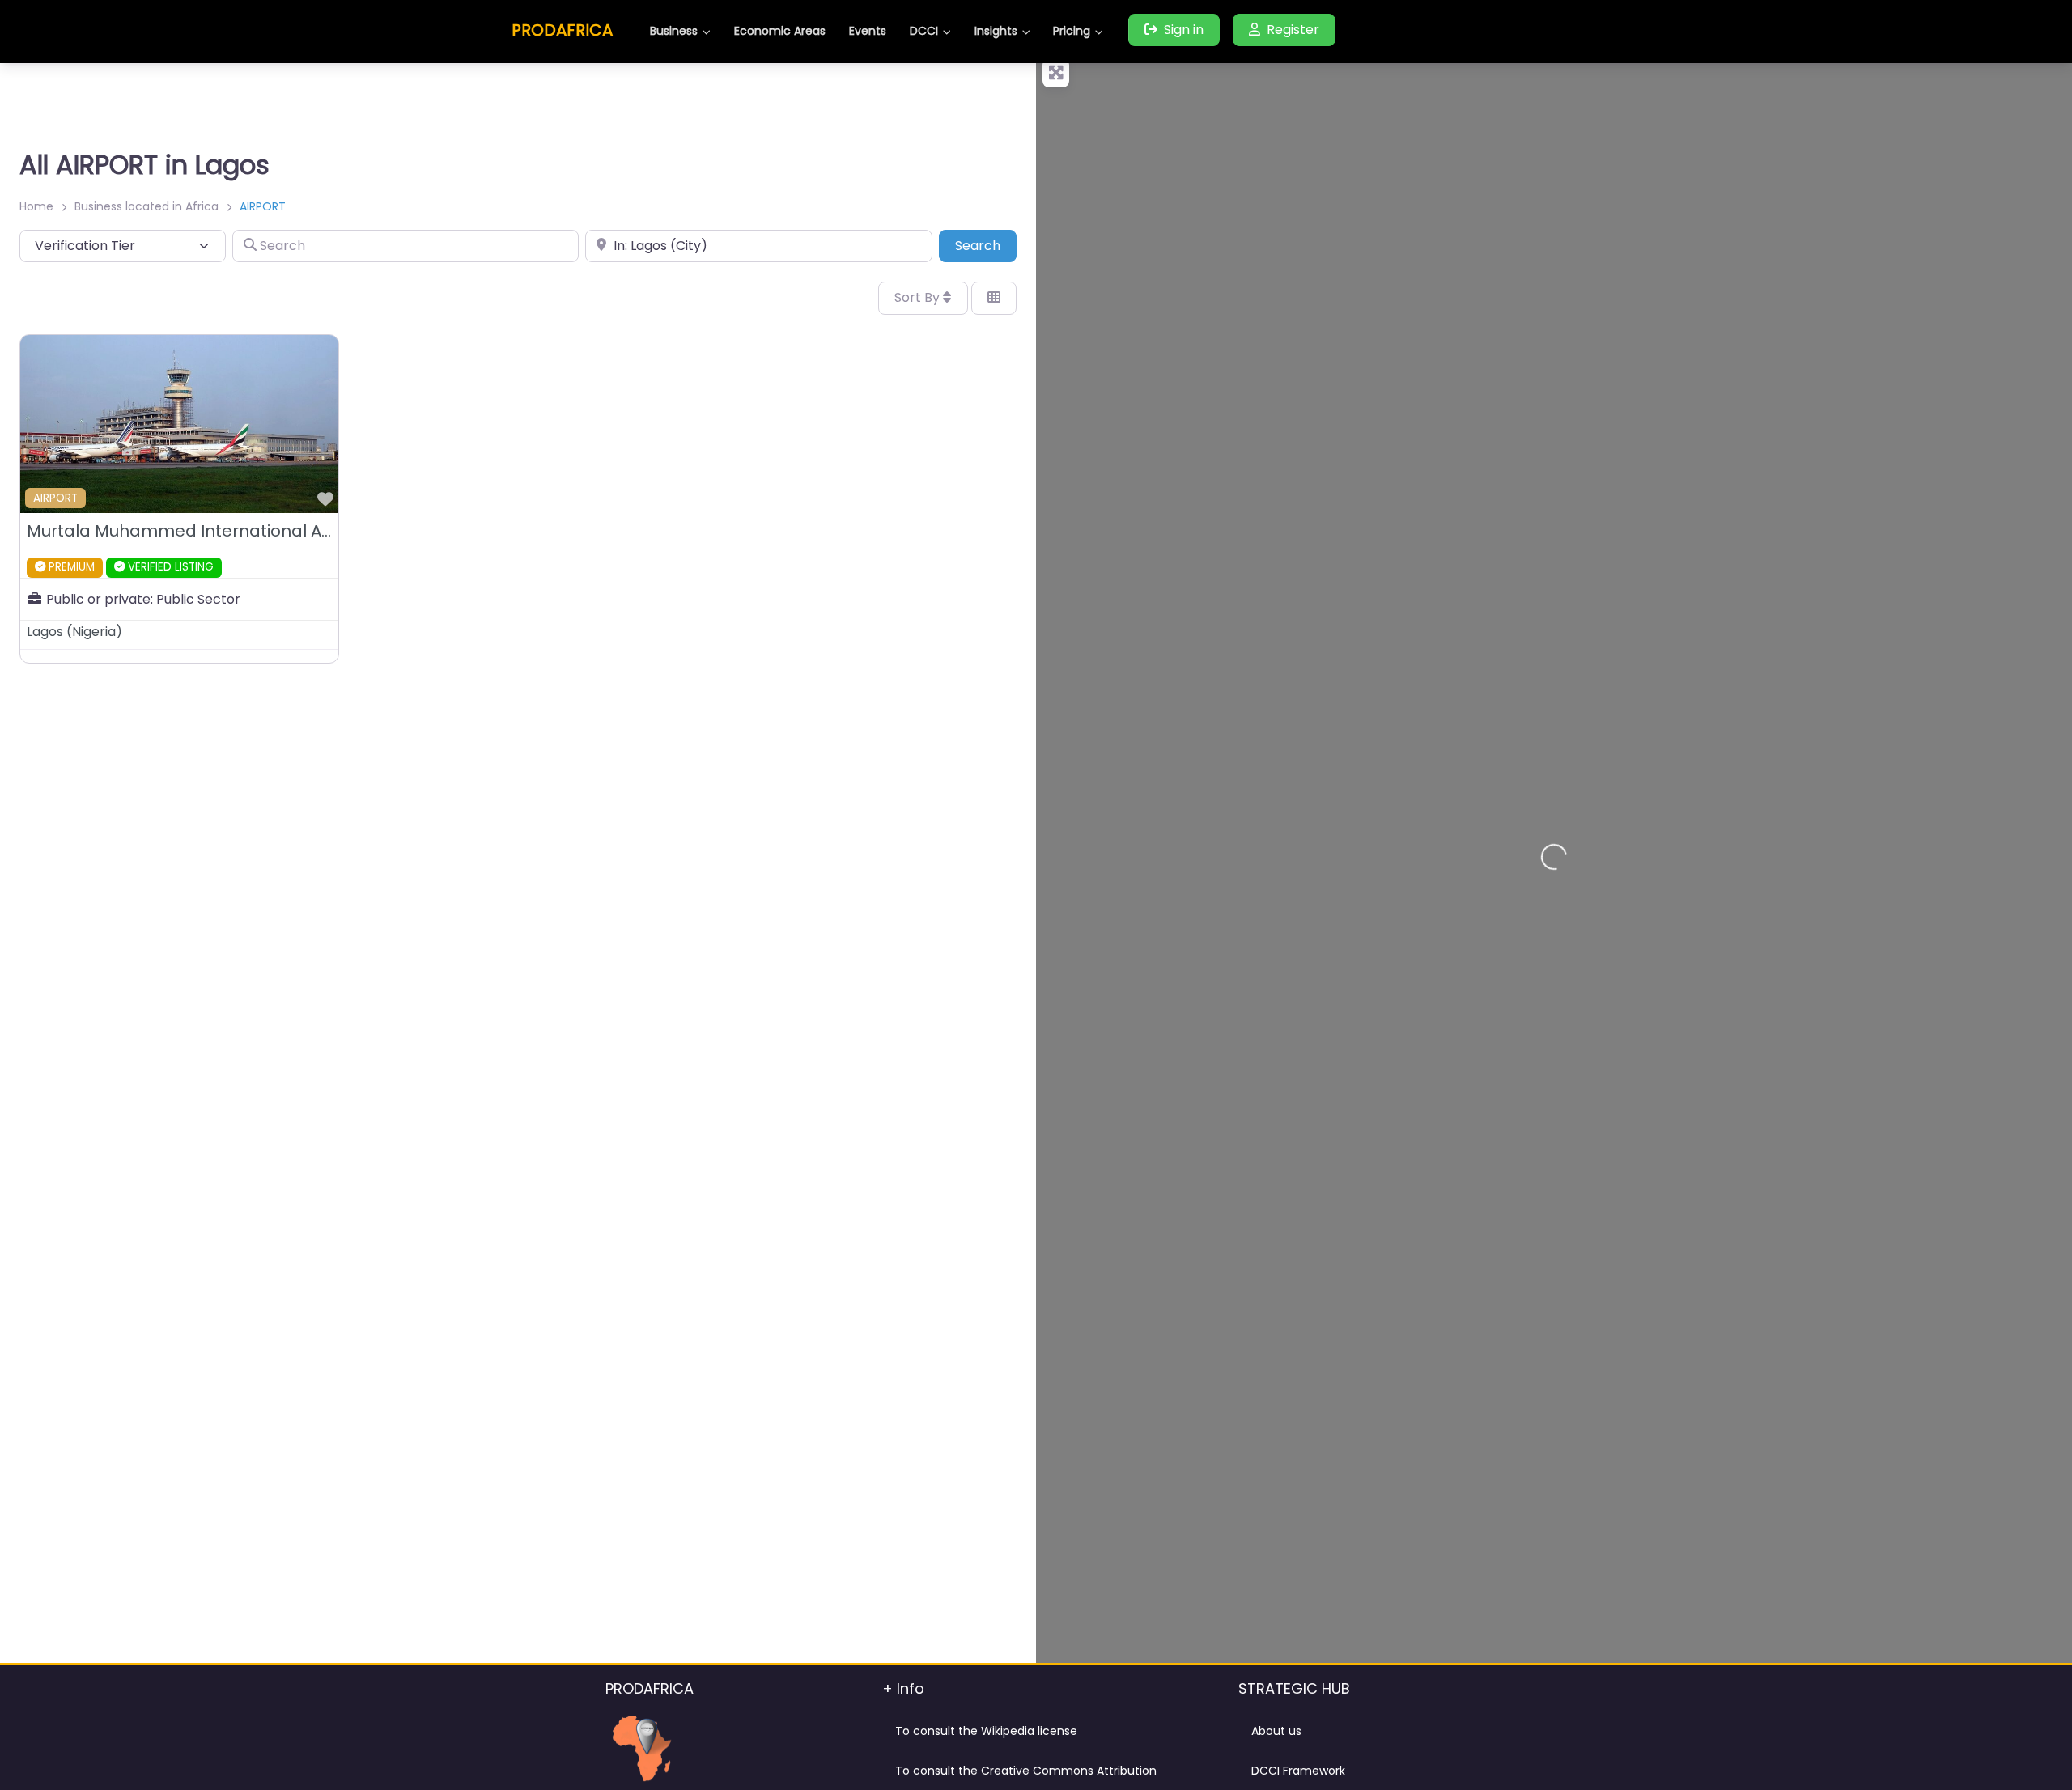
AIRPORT (55, 498)
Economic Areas (780, 31)
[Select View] (994, 298)
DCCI (924, 31)
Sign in (1184, 30)
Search (986, 245)
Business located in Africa (146, 206)
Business (674, 31)
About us (1276, 1731)
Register (1293, 30)
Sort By (919, 297)
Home (36, 206)
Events (868, 31)
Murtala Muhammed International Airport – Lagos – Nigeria (270, 531)
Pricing (1072, 31)
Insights (996, 31)
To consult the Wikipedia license (986, 1731)
